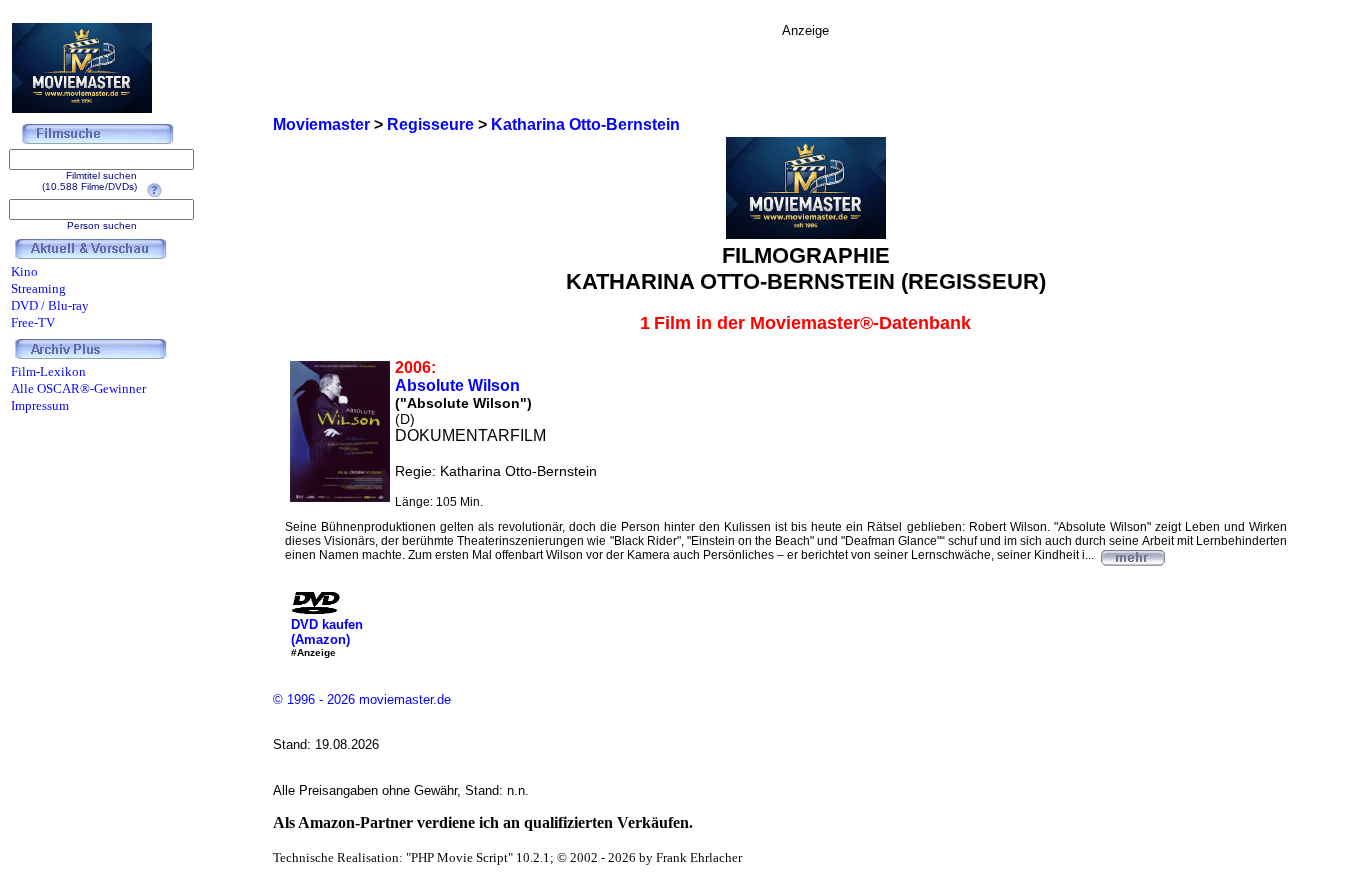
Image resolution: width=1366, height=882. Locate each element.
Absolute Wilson (457, 385)
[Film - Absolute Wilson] (1132, 555)
